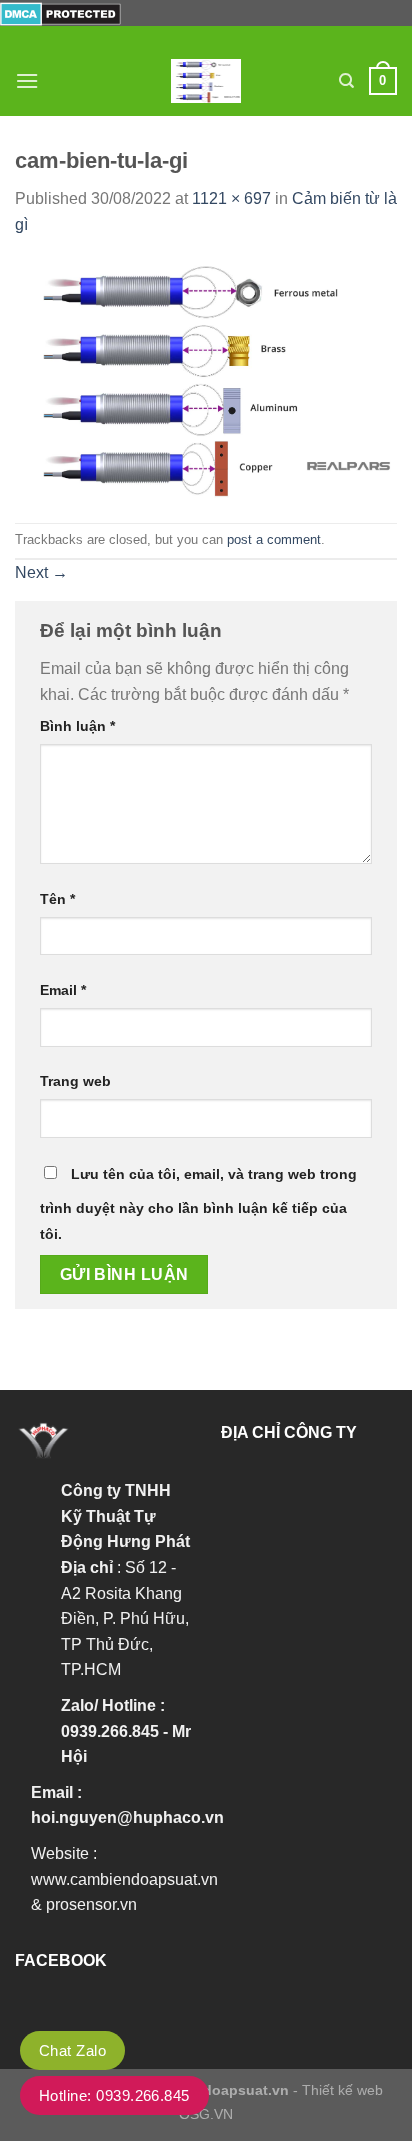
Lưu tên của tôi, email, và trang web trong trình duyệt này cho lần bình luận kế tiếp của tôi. (198, 1204)
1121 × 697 (231, 198)
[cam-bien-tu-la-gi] (206, 378)
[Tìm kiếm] (346, 81)
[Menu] (27, 80)
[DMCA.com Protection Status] (60, 12)
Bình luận (77, 726)
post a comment (274, 539)
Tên (57, 899)
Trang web (75, 1081)
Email (63, 990)
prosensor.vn (91, 1904)
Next (41, 572)
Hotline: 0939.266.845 (114, 2095)
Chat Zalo (72, 2050)
